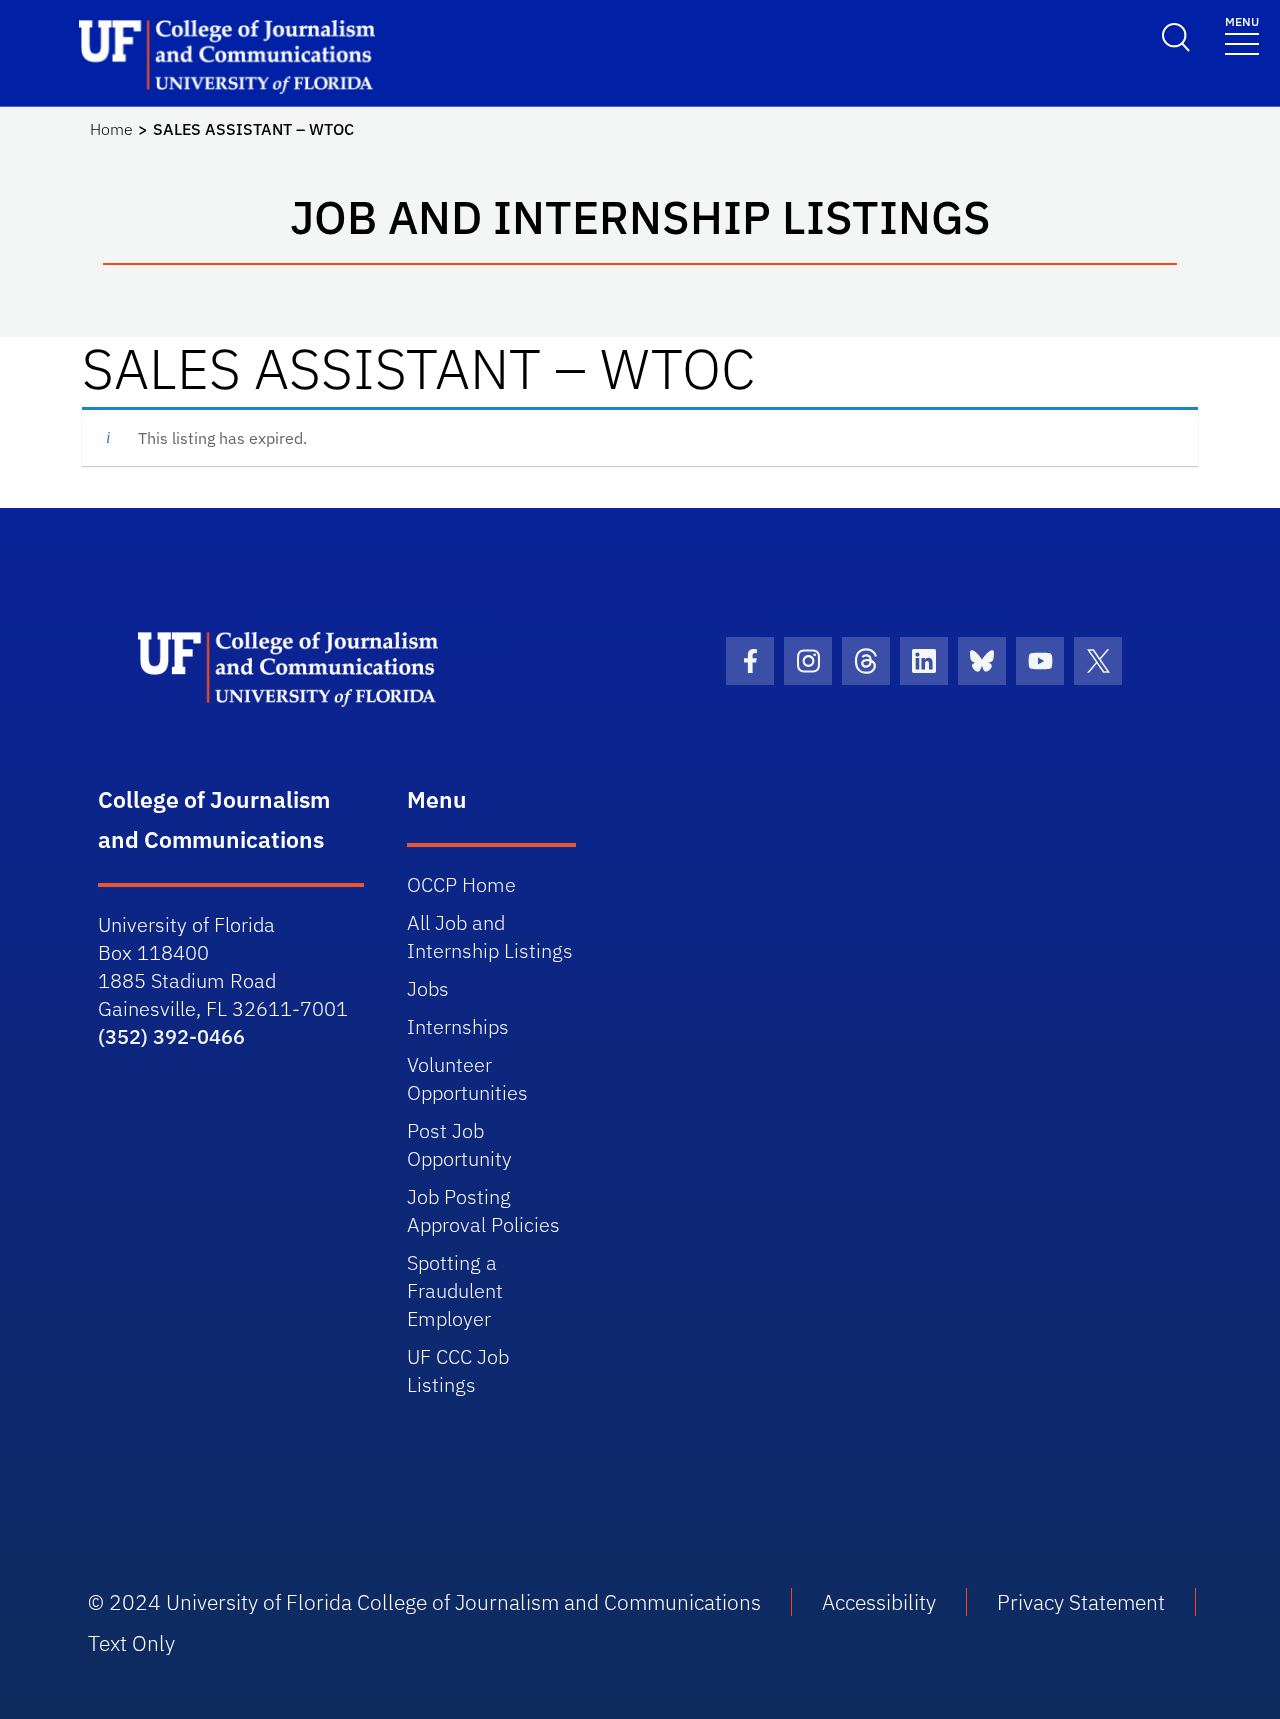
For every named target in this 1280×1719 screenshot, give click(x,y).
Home (111, 129)
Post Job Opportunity (459, 1144)
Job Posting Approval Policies (483, 1210)
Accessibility (879, 1602)
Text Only (131, 1643)
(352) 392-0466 (171, 1036)
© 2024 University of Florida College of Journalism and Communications (424, 1602)
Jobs (428, 988)
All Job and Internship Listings (490, 936)
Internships (458, 1026)
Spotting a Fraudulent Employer (455, 1290)
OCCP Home (461, 884)
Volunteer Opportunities (467, 1078)
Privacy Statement (1081, 1602)
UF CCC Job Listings (458, 1370)
